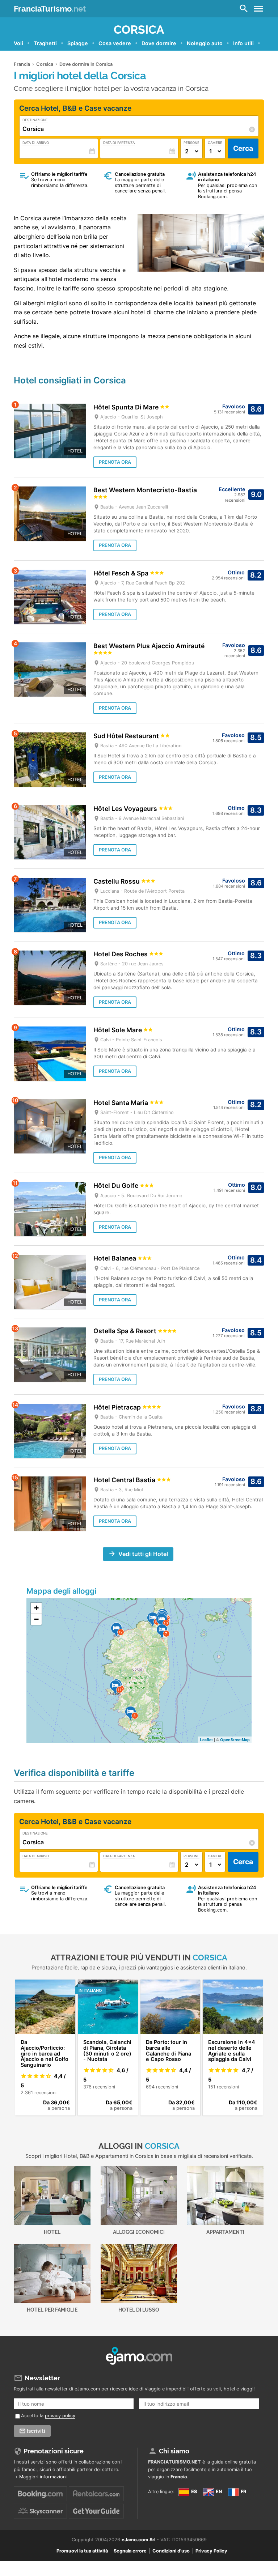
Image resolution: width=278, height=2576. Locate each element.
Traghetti (45, 43)
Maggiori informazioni (43, 2477)
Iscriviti (36, 2431)
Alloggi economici (139, 2232)
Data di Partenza (119, 143)
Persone (191, 143)
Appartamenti (225, 2232)
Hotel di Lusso (139, 2310)
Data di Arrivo (36, 143)
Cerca (243, 148)
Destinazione (35, 120)
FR (243, 2492)
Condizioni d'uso (171, 2551)
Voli (18, 43)
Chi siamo (174, 2451)
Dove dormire (159, 43)
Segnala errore (130, 2551)
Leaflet (206, 1740)
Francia (179, 2477)
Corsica (139, 29)
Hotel (52, 2232)
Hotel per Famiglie (52, 2310)
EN (218, 2492)
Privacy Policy (211, 2551)
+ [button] (36, 1608)
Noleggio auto (205, 43)
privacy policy (60, 2416)
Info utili (243, 43)
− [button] (36, 1619)
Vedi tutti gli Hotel (143, 1554)
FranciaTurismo (50, 9)
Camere (215, 143)
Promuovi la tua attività (82, 2551)
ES (193, 2492)
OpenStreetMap (235, 1740)
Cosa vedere (115, 43)
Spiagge (78, 43)
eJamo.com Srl (138, 2540)
